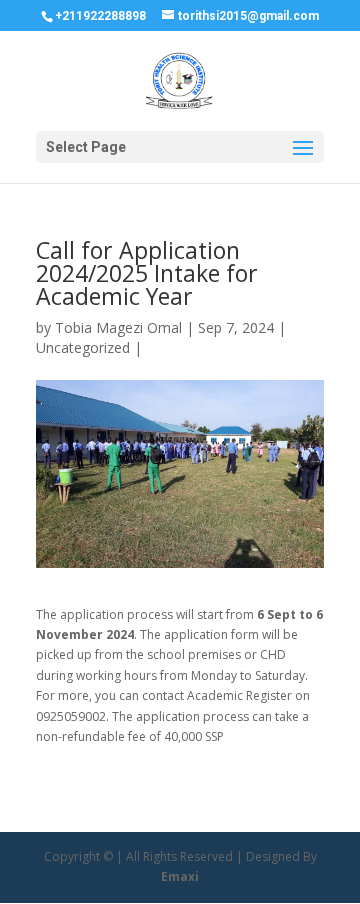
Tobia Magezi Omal (118, 327)
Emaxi (180, 876)
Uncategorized (83, 347)
